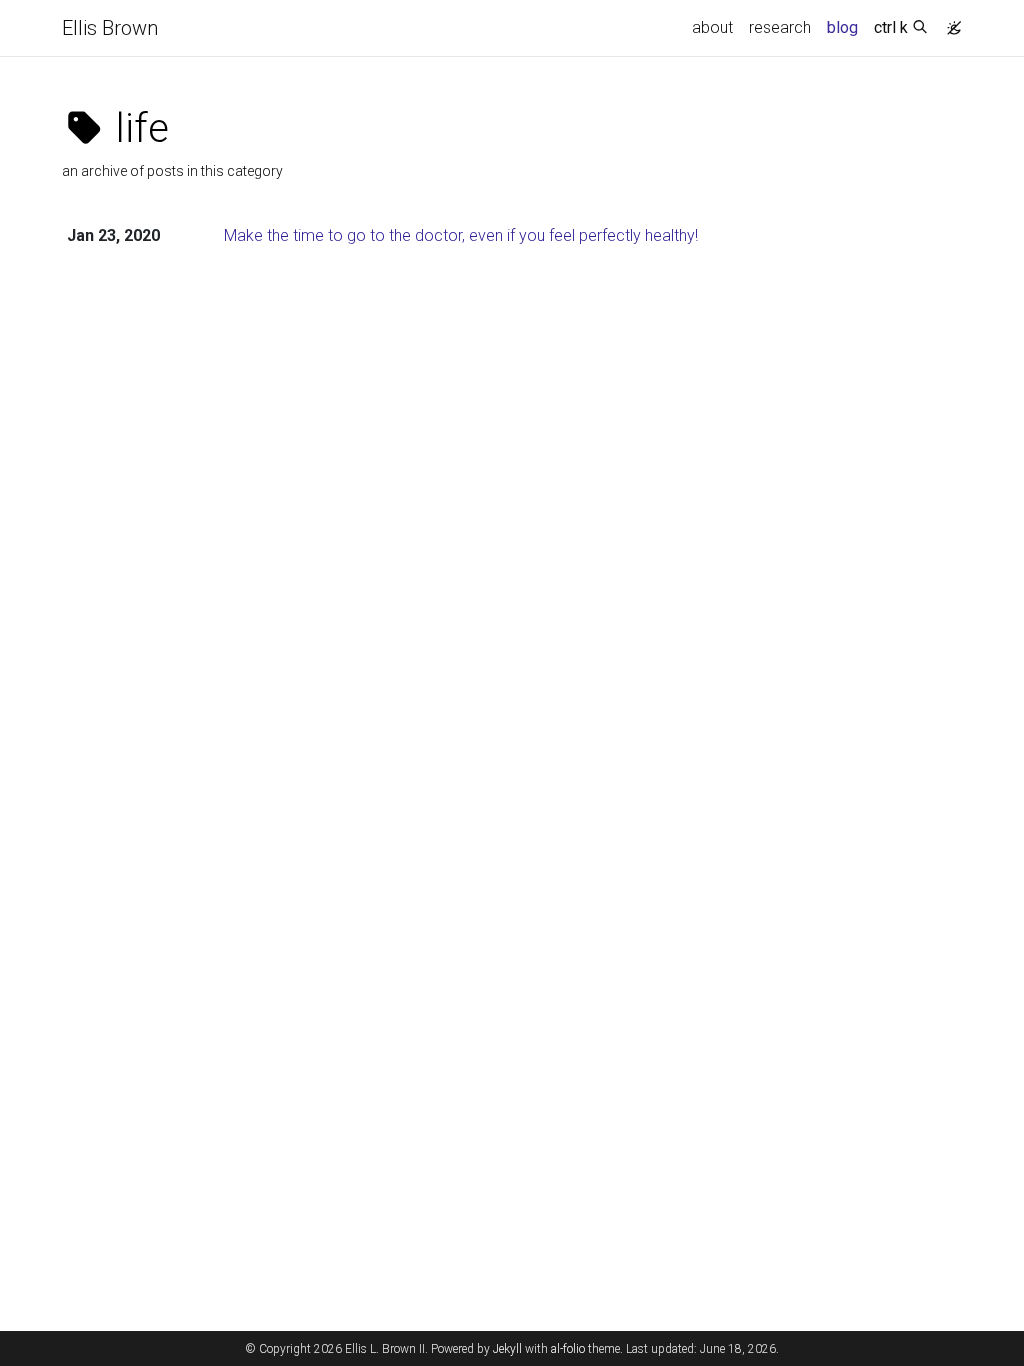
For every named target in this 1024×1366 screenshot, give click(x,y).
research (780, 27)
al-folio (568, 1349)
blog (842, 27)
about (712, 27)
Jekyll (507, 1349)
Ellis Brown (110, 28)
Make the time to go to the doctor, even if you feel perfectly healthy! (461, 235)
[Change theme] (949, 22)
